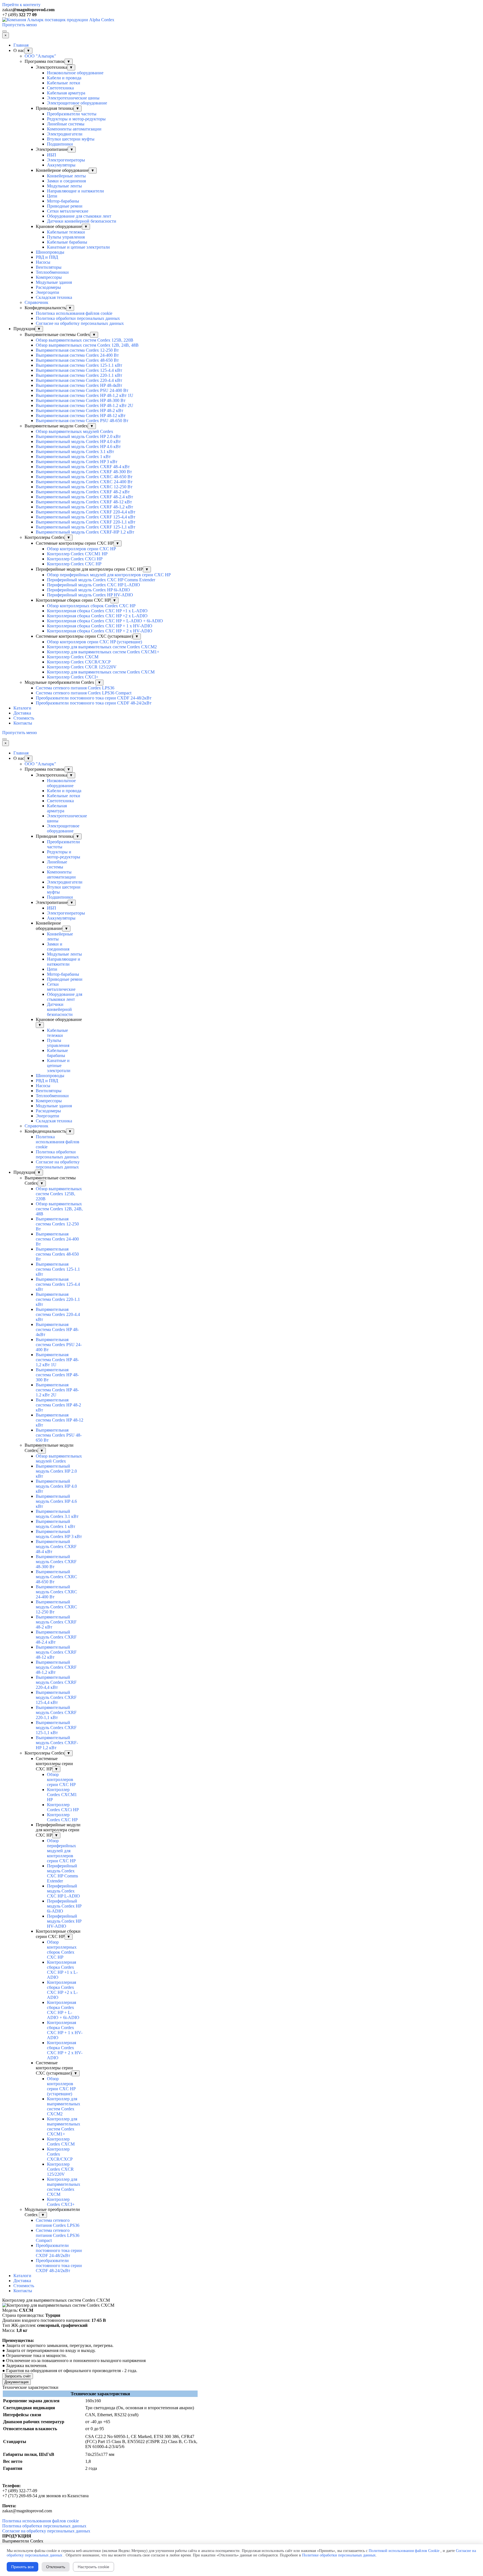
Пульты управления (66, 237)
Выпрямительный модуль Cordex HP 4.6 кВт (78, 447)
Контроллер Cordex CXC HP (74, 564)
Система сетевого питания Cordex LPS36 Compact (84, 693)
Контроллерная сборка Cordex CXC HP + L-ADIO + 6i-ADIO (105, 621)
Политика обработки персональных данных (78, 318)
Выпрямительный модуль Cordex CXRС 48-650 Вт (84, 477)
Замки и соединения (66, 181)
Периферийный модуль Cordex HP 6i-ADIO (88, 590)
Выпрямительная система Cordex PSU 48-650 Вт (82, 421)
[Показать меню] (4, 31)
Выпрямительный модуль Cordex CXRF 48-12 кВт (84, 502)
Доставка (22, 713)
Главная (21, 45)
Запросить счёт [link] (18, 2376)
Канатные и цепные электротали (78, 247)
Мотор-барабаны (63, 201)
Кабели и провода (64, 78)
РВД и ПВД (47, 257)
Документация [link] (16, 2382)
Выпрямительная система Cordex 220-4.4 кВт (79, 380)
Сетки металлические (68, 211)
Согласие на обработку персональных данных (80, 323)
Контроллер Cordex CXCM (73, 657)
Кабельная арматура (66, 93)
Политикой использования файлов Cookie (404, 2551)
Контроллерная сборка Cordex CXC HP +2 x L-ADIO (97, 616)
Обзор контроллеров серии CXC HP (81, 549)
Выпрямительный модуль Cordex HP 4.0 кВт (78, 441)
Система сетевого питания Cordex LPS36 (75, 688)
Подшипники (60, 144)
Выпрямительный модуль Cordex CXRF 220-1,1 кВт (86, 522)
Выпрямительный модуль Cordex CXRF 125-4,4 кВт (86, 517)
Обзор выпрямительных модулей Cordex (74, 431)
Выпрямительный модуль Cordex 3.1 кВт (75, 452)
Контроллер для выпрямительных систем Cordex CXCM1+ (103, 652)
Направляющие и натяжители (75, 191)
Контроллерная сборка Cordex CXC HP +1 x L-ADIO (97, 611)
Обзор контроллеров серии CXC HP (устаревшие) (94, 642)
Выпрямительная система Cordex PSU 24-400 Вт (82, 390)
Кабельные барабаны (67, 242)
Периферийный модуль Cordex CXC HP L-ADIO (93, 585)
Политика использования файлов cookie (74, 313)
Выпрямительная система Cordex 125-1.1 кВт (79, 365)
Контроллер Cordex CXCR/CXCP (79, 662)
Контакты (23, 723)
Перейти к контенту (21, 5)
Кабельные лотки (64, 83)
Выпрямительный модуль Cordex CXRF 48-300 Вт (84, 472)
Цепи (52, 196)
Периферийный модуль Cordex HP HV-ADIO (90, 595)
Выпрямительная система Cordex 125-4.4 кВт (79, 370)
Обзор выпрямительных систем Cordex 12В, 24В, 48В (87, 345)
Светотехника (60, 88)
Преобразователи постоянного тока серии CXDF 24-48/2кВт (94, 698)
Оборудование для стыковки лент (79, 216)
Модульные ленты (64, 186)
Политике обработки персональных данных (339, 2555)
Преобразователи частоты (72, 114)
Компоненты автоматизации (74, 129)
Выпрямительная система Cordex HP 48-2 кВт (80, 410)
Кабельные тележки (66, 232)
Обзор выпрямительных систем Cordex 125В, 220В (85, 340)
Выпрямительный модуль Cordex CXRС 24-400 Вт (84, 482)
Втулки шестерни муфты (71, 139)
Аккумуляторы (61, 165)
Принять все (23, 2567)
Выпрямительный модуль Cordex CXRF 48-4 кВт (83, 467)
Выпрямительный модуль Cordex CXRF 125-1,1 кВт (86, 527)
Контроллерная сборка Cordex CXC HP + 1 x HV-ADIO (100, 626)
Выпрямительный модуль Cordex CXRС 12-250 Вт (84, 487)
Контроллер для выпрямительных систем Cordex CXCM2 (102, 647)
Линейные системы (66, 124)
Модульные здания (54, 282)
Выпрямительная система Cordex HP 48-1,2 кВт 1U (85, 395)
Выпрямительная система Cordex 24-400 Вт (77, 355)
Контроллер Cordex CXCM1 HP (77, 554)
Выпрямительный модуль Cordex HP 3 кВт (77, 462)
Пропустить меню (20, 25)
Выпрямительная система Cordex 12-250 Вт (77, 350)
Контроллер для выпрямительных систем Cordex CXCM (101, 672)
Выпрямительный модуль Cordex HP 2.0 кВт (78, 436)
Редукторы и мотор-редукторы (76, 119)
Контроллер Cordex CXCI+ (73, 677)
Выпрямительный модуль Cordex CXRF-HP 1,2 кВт (85, 532)
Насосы (43, 262)
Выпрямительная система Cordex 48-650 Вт (77, 360)
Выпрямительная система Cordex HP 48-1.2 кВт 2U (85, 405)
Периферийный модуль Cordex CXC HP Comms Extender (101, 580)
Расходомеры (48, 287)
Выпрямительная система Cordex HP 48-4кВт (79, 385)
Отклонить (56, 2567)
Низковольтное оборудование (75, 73)
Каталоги (22, 708)
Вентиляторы (49, 267)
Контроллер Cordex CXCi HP (75, 559)
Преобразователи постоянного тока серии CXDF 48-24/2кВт (94, 703)
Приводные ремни (65, 206)
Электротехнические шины (73, 98)
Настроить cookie (93, 2567)
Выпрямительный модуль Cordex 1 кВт (73, 457)
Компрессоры (49, 277)
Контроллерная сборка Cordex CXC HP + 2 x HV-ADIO (100, 631)
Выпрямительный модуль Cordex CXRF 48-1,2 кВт (84, 507)
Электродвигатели (65, 134)
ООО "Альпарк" (40, 56)
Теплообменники (52, 272)
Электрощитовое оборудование (77, 103)
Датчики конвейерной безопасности (82, 221)
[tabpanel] (241, 10)
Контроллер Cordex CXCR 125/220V (82, 667)
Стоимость (24, 718)
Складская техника (54, 297)
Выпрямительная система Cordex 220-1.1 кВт (79, 375)
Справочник (36, 302)
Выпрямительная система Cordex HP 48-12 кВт (81, 416)
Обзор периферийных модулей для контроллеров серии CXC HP (109, 575)
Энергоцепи (48, 292)
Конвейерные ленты (66, 176)
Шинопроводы (50, 252)
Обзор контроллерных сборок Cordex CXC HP (91, 606)
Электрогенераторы (66, 160)
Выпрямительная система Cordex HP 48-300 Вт (81, 400)
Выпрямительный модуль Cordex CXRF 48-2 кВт (83, 492)
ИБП (52, 155)
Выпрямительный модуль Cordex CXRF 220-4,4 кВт (86, 512)
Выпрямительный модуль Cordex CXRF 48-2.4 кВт (84, 497)
